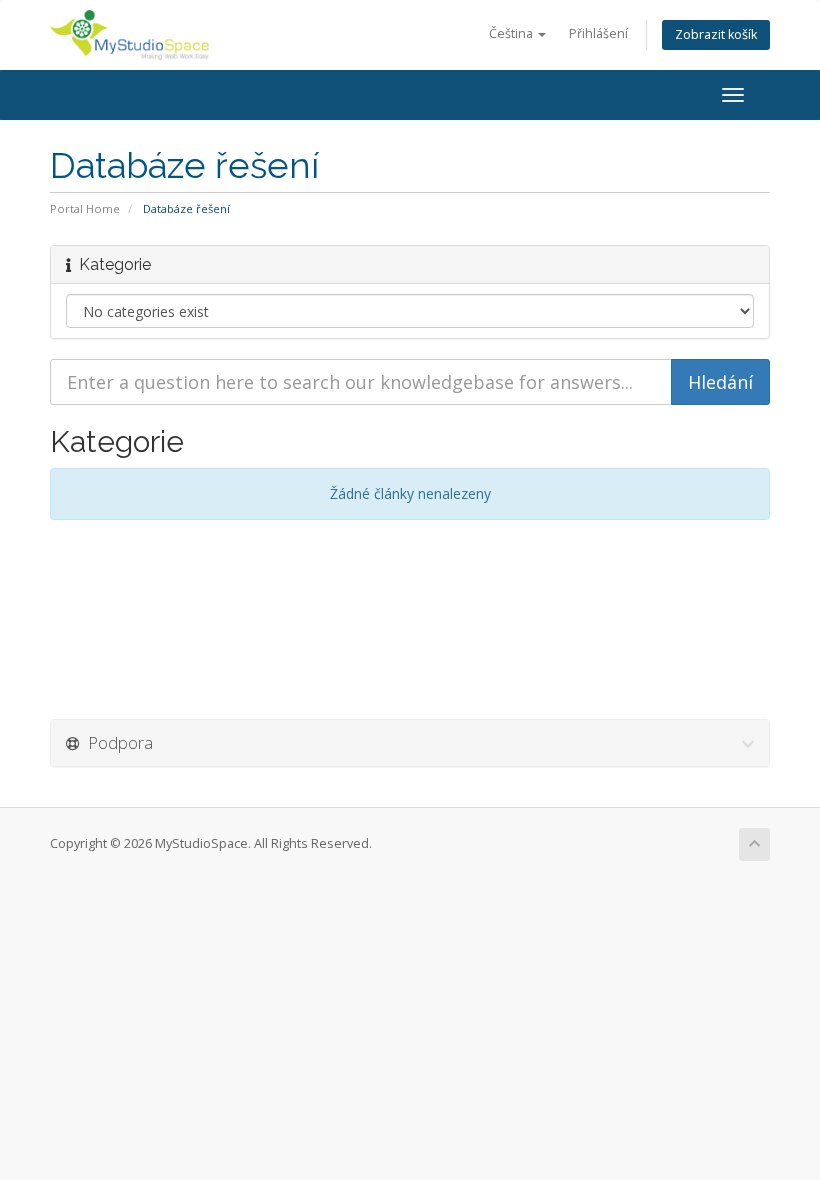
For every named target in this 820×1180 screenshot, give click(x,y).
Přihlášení (598, 33)
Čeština (512, 33)
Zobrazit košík (716, 34)
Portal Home (85, 208)
